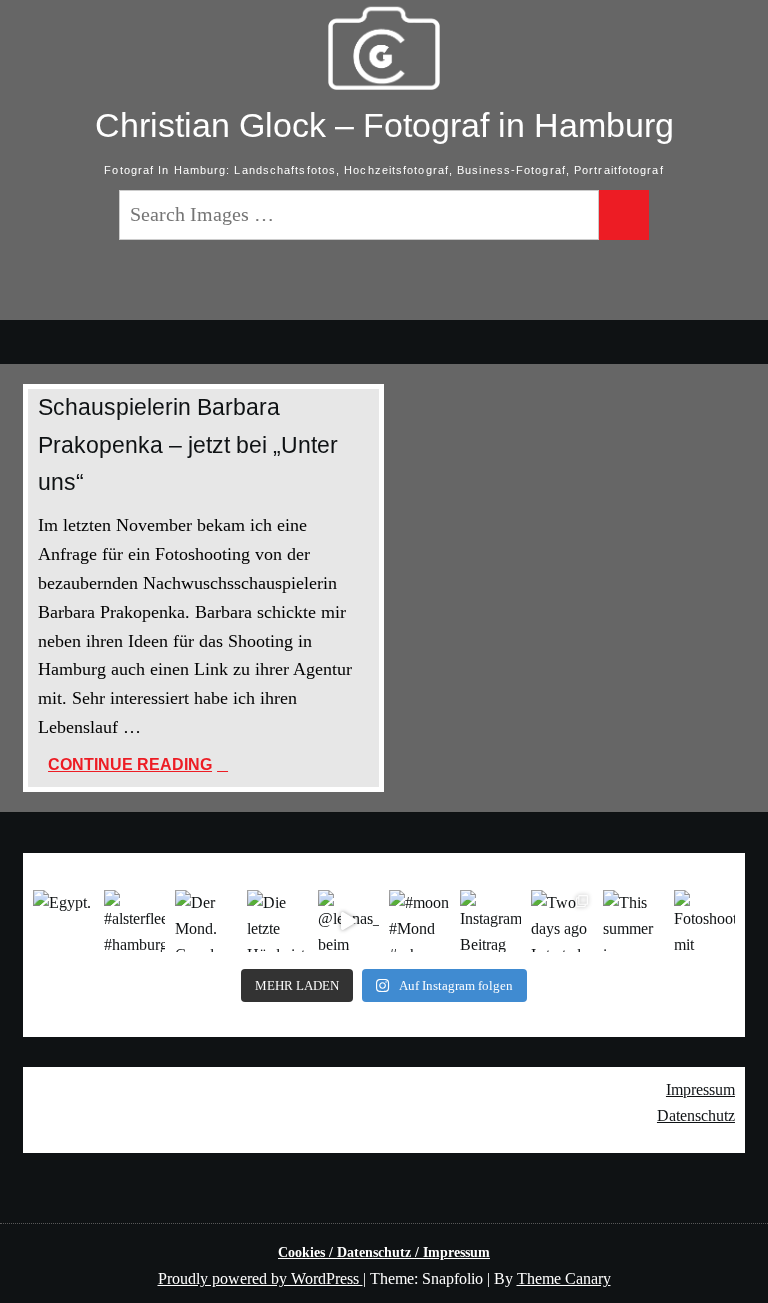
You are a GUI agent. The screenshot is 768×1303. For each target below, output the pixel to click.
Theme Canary (564, 1278)
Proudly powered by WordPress (260, 1278)
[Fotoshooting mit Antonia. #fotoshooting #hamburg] (704, 920)
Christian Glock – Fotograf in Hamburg (384, 125)
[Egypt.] (63, 920)
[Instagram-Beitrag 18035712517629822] (490, 920)
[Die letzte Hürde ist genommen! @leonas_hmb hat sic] (277, 920)
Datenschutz (696, 1115)
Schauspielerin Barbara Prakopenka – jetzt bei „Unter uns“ (188, 444)
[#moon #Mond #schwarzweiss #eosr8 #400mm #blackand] (419, 920)
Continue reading (206, 766)
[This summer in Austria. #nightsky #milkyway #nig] (633, 920)
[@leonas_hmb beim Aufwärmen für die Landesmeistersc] (348, 920)
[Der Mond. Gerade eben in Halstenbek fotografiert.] (205, 920)
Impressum (700, 1089)
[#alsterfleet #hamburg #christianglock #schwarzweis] (134, 920)
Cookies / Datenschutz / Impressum (384, 1252)
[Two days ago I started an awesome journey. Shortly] (561, 920)
